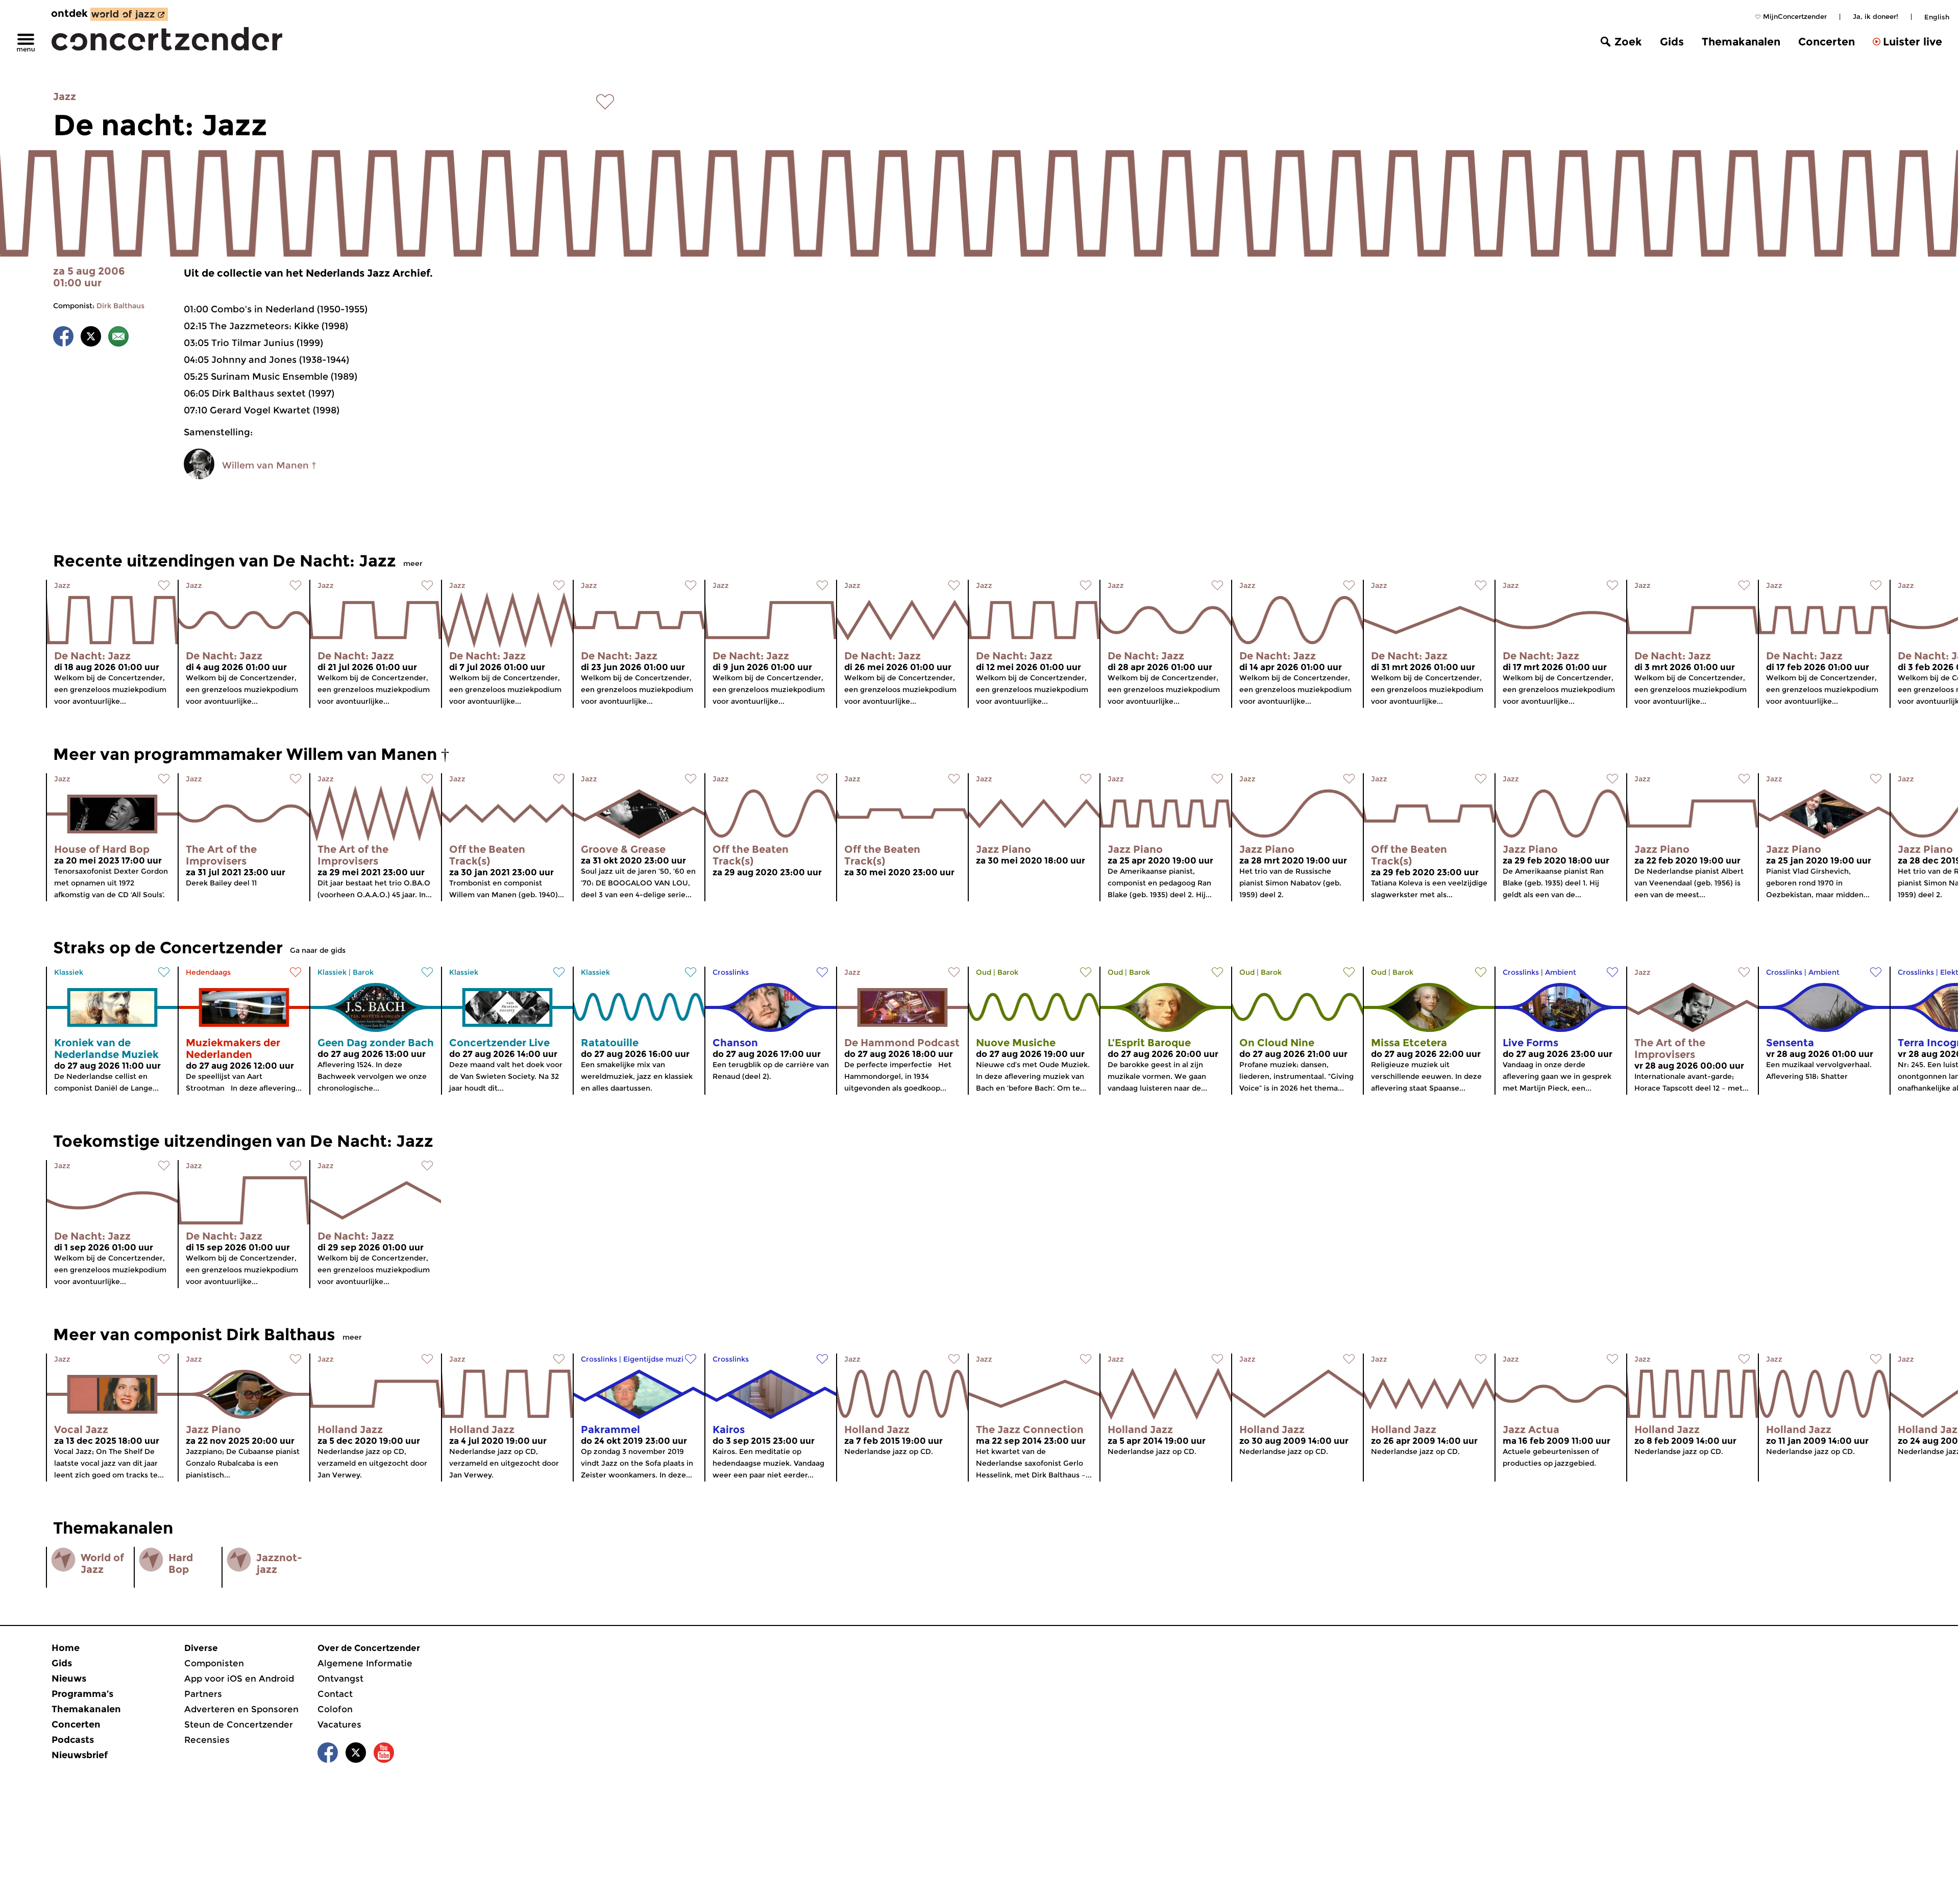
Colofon (335, 1709)
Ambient (1561, 972)
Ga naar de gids (318, 950)
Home (66, 1648)
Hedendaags (208, 972)
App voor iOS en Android (239, 1679)
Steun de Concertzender (239, 1724)
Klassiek (69, 972)
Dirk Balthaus (120, 306)
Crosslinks (731, 972)
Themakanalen (1741, 42)
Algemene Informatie (365, 1663)
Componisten (214, 1663)
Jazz (65, 96)
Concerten (1827, 42)
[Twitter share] (91, 338)
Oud (984, 972)
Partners (203, 1694)
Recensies (207, 1740)
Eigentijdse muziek (658, 1359)
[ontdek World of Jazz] (129, 14)
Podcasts (73, 1740)
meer (413, 563)
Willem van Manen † (269, 465)
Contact (335, 1694)
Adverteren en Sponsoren (241, 1709)
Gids (1672, 42)
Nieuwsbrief (80, 1755)
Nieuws (69, 1679)
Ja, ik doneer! (1876, 16)
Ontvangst (340, 1679)
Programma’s (82, 1694)
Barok (363, 972)
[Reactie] (118, 338)
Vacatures (339, 1724)
